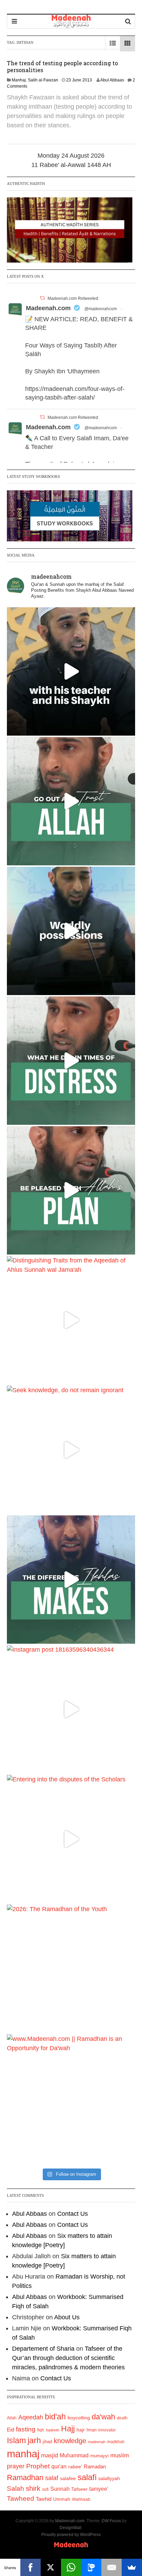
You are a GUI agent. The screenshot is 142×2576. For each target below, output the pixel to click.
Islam (16, 2440)
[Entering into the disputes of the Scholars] (71, 1839)
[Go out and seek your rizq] (71, 801)
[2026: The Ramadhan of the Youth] (71, 1969)
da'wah (103, 2417)
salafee (68, 2478)
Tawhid (44, 2499)
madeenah (97, 2442)
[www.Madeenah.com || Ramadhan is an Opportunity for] (71, 2098)
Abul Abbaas (112, 80)
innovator (107, 2430)
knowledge (70, 2441)
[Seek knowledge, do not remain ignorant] (71, 1450)
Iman (92, 2430)
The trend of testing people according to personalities (62, 66)
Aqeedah (31, 2417)
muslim (120, 2455)
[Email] (111, 2567)
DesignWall (70, 2528)
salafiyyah (109, 2478)
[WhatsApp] (71, 2567)
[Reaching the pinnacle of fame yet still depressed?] (71, 931)
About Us (67, 2317)
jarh (34, 2440)
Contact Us (73, 2214)
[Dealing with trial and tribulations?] (71, 1190)
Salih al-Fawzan (43, 80)
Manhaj (19, 80)
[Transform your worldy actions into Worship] (71, 1580)
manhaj (23, 2454)
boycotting (79, 2418)
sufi (45, 2489)
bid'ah (55, 2417)
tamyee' (99, 2489)
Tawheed (21, 2499)
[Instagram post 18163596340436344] (71, 1709)
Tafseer (79, 2489)
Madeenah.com (48, 308)
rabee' (75, 2467)
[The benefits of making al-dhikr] (71, 1061)
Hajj (68, 2429)
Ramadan (95, 2466)
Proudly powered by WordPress (71, 2535)
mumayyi (99, 2456)
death (122, 2418)
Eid (11, 2430)
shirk (33, 2488)
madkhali (116, 2442)
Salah (16, 2489)
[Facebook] (31, 2567)
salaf (52, 2478)
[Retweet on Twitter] (42, 298)
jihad (47, 2442)
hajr (81, 2430)
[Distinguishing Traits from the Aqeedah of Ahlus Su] (71, 1320)
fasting (26, 2429)
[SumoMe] (132, 2567)
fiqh (41, 2430)
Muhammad (74, 2455)
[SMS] (91, 2567)
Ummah (62, 2499)
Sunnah (60, 2489)
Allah (12, 2418)
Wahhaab (81, 2499)
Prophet (38, 2466)
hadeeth (53, 2430)
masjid (49, 2455)
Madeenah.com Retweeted (73, 298)
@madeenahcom (101, 309)
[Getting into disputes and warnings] (71, 671)
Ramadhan (25, 2477)
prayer (16, 2466)
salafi (87, 2477)
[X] (51, 2567)
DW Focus (111, 2521)
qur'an (59, 2466)
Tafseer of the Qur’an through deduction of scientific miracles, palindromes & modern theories (68, 2358)
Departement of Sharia (43, 2349)
